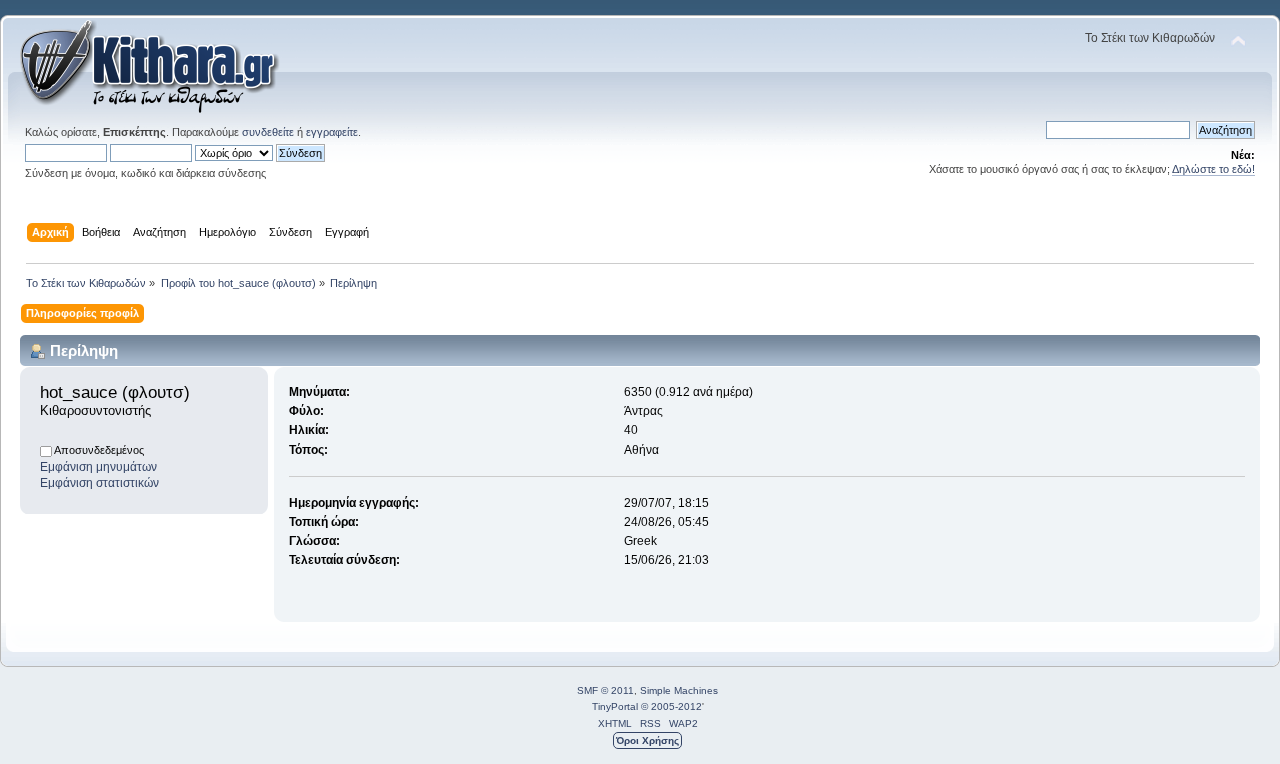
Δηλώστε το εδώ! (1213, 169)
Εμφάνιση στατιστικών (99, 483)
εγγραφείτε (332, 132)
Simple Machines (679, 690)
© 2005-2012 (671, 706)
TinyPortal (615, 706)
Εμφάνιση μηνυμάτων (98, 467)
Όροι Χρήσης (647, 740)
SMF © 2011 (605, 690)
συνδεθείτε (268, 132)
